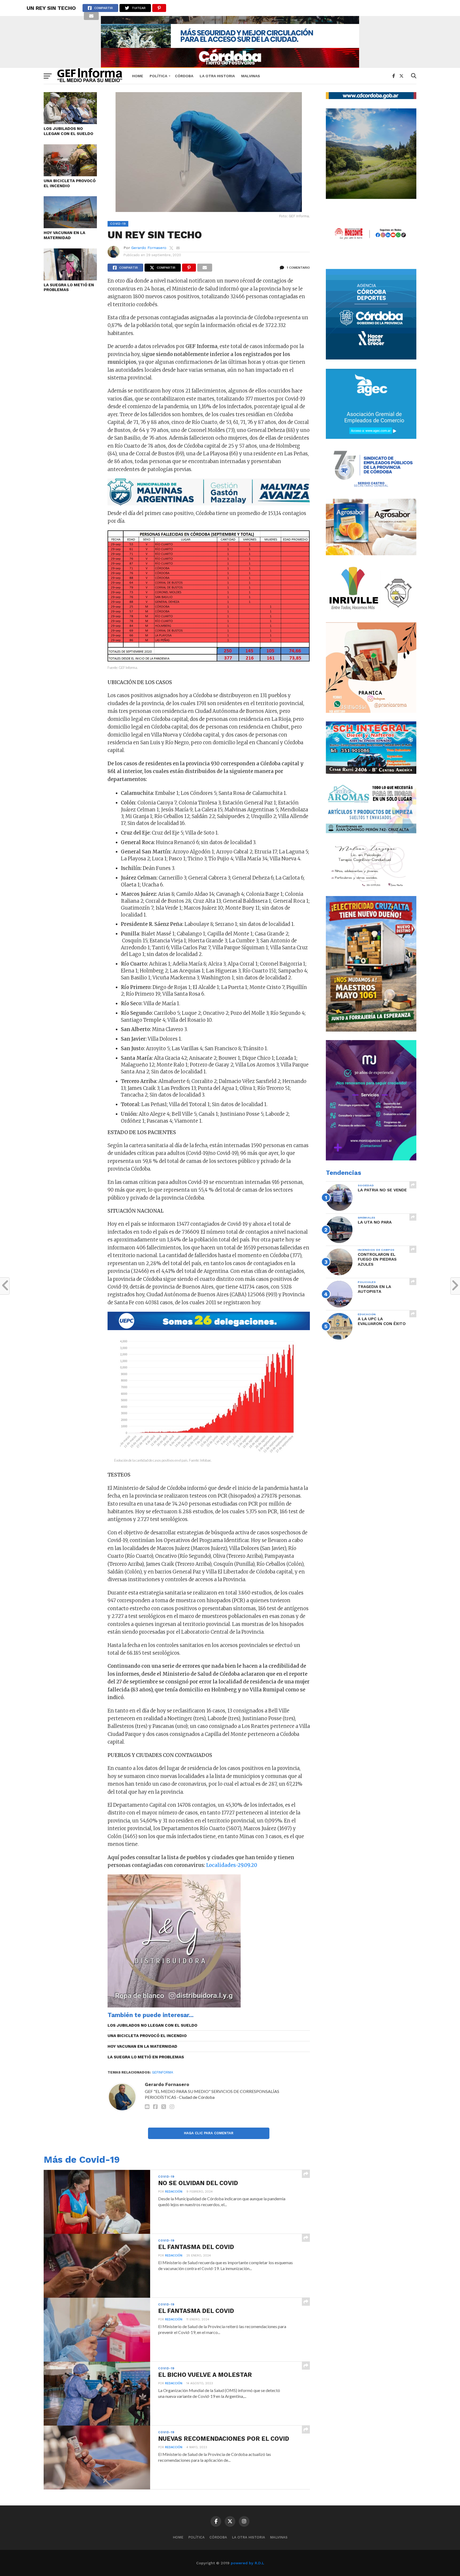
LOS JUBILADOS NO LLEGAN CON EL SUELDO (68, 131)
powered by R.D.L (247, 2563)
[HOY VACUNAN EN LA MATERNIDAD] (70, 226)
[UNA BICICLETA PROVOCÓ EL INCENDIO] (70, 175)
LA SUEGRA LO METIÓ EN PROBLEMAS (69, 287)
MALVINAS (251, 76)
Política (158, 76)
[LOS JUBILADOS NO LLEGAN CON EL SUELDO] (70, 122)
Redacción (174, 2192)
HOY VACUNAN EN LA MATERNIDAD (64, 235)
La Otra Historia (217, 76)
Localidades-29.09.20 (232, 1865)
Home (138, 76)
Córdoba (184, 76)
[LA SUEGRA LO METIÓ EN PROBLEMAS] (70, 279)
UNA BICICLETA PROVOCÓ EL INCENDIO (70, 183)
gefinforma (163, 2072)
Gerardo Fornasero (149, 248)
